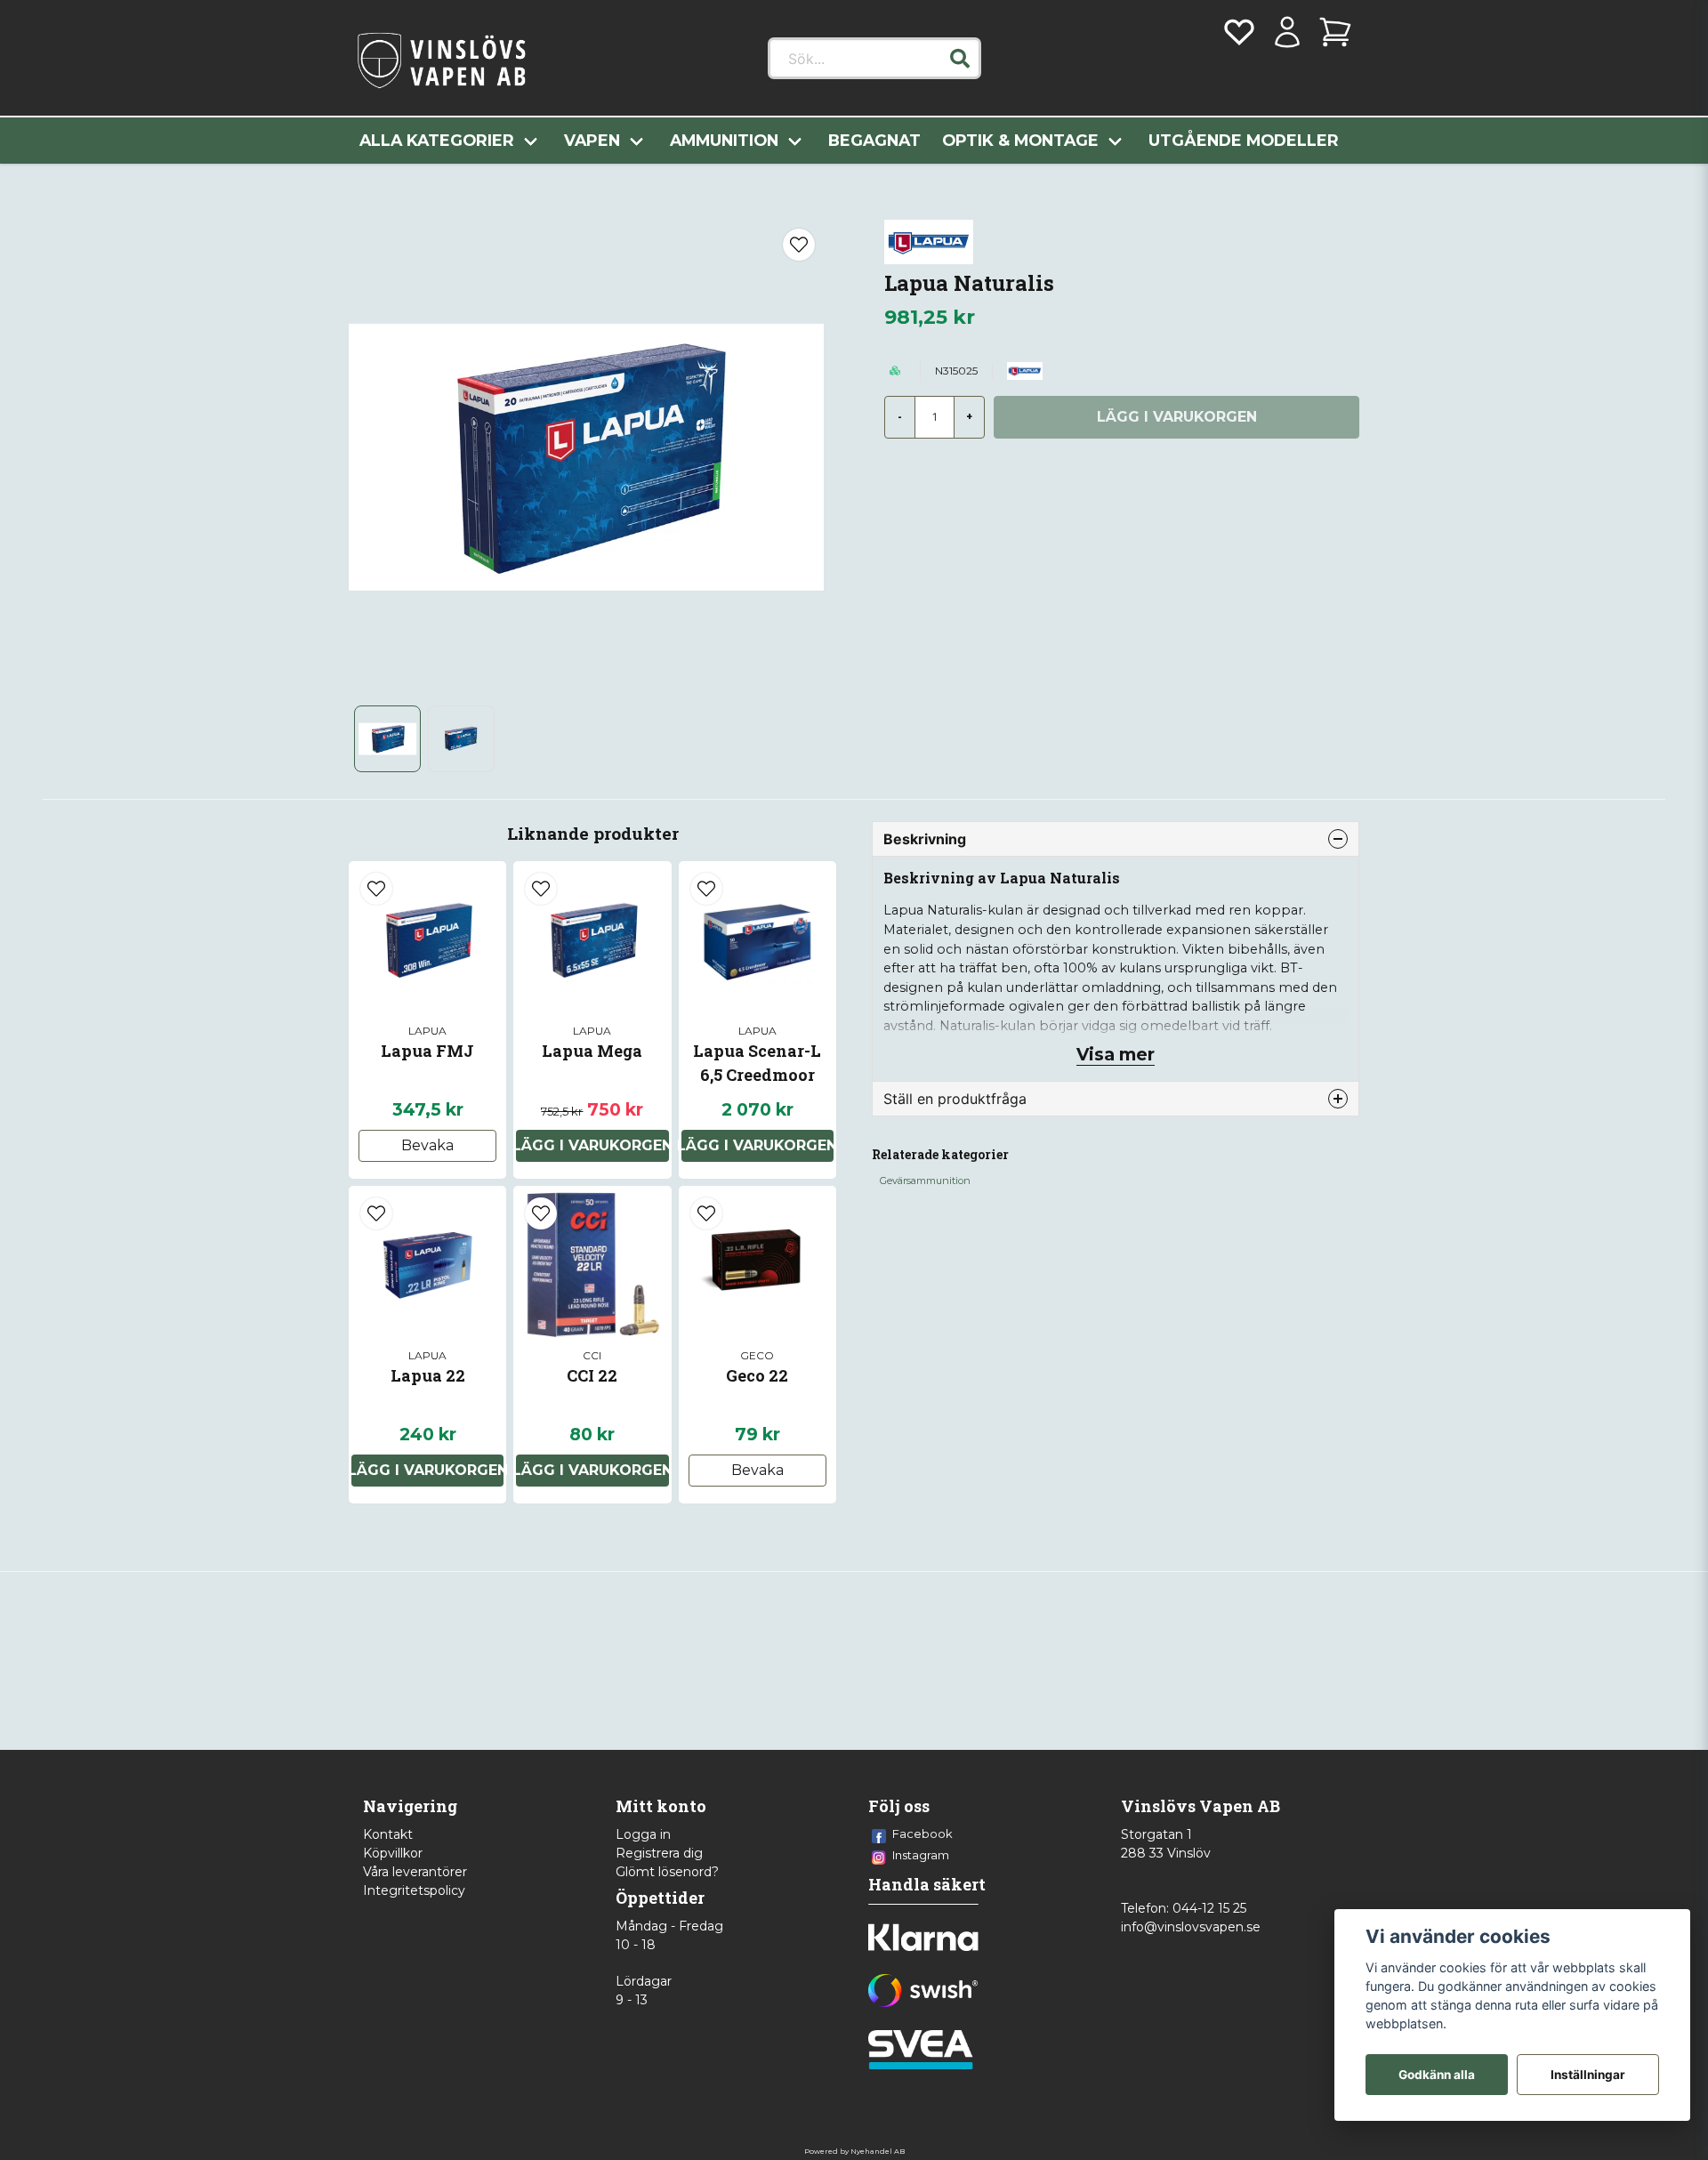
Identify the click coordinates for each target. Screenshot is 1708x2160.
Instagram (921, 1855)
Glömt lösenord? (667, 1872)
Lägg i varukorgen (757, 1145)
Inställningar (1588, 2075)
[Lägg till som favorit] (1239, 32)
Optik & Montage (1020, 140)
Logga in (643, 1834)
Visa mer (1116, 1054)
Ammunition (724, 140)
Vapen (592, 140)
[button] (960, 59)
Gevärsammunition (925, 1181)
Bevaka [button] (427, 1145)
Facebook (922, 1834)
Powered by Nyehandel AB (854, 2151)
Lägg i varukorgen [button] (592, 1145)
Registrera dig (659, 1853)
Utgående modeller (1244, 140)
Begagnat (874, 140)
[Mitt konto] (1287, 32)
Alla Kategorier (437, 140)
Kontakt (388, 1834)
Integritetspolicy (414, 1890)
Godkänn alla (1437, 2075)
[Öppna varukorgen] (1335, 32)
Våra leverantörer (415, 1872)
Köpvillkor (393, 1853)
